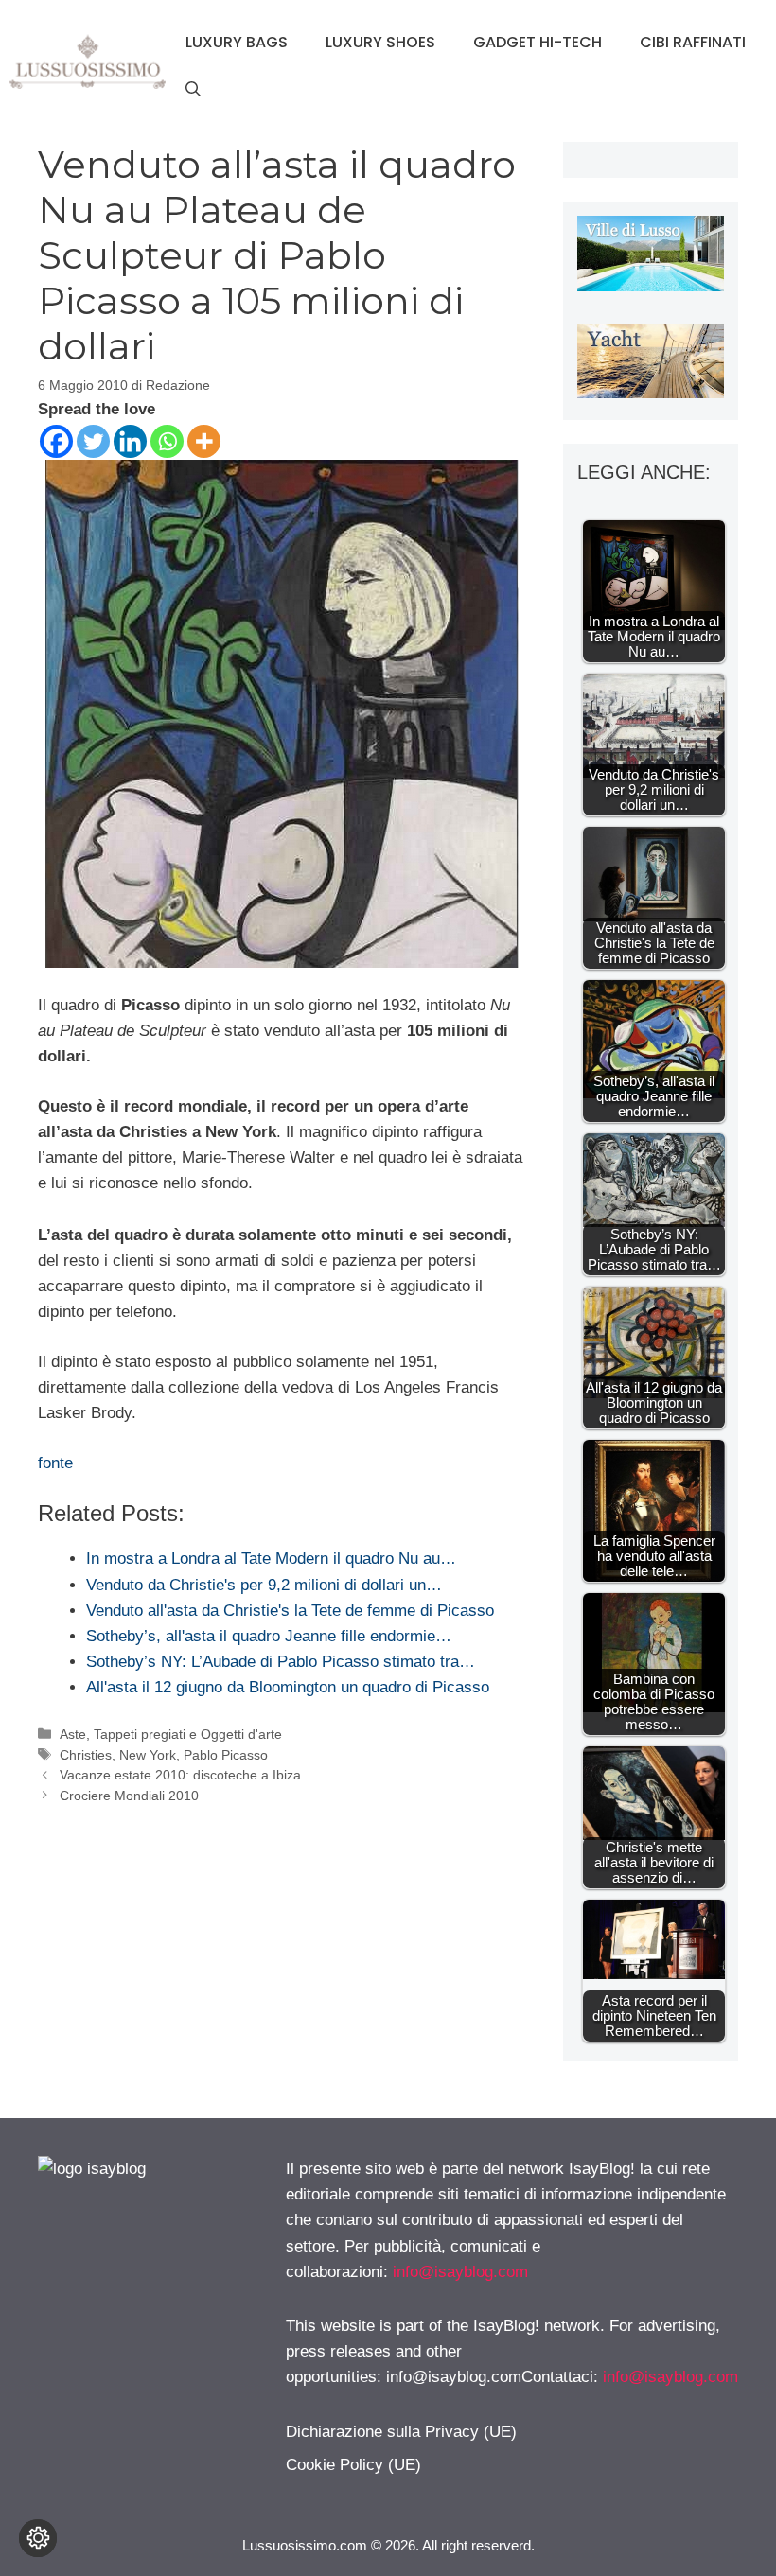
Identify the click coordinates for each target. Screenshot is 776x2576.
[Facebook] (56, 441)
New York (148, 1755)
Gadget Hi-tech (538, 42)
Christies (86, 1755)
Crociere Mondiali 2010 (129, 1796)
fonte (55, 1463)
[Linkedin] (130, 441)
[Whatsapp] (167, 441)
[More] (204, 441)
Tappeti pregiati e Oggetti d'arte (188, 1734)
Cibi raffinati (693, 42)
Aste (73, 1734)
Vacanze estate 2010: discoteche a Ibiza (180, 1775)
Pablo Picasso (226, 1755)
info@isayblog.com (460, 2272)
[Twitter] (93, 441)
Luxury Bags (237, 42)
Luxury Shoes (380, 42)
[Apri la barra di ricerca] (193, 90)
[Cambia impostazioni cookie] (38, 2538)
